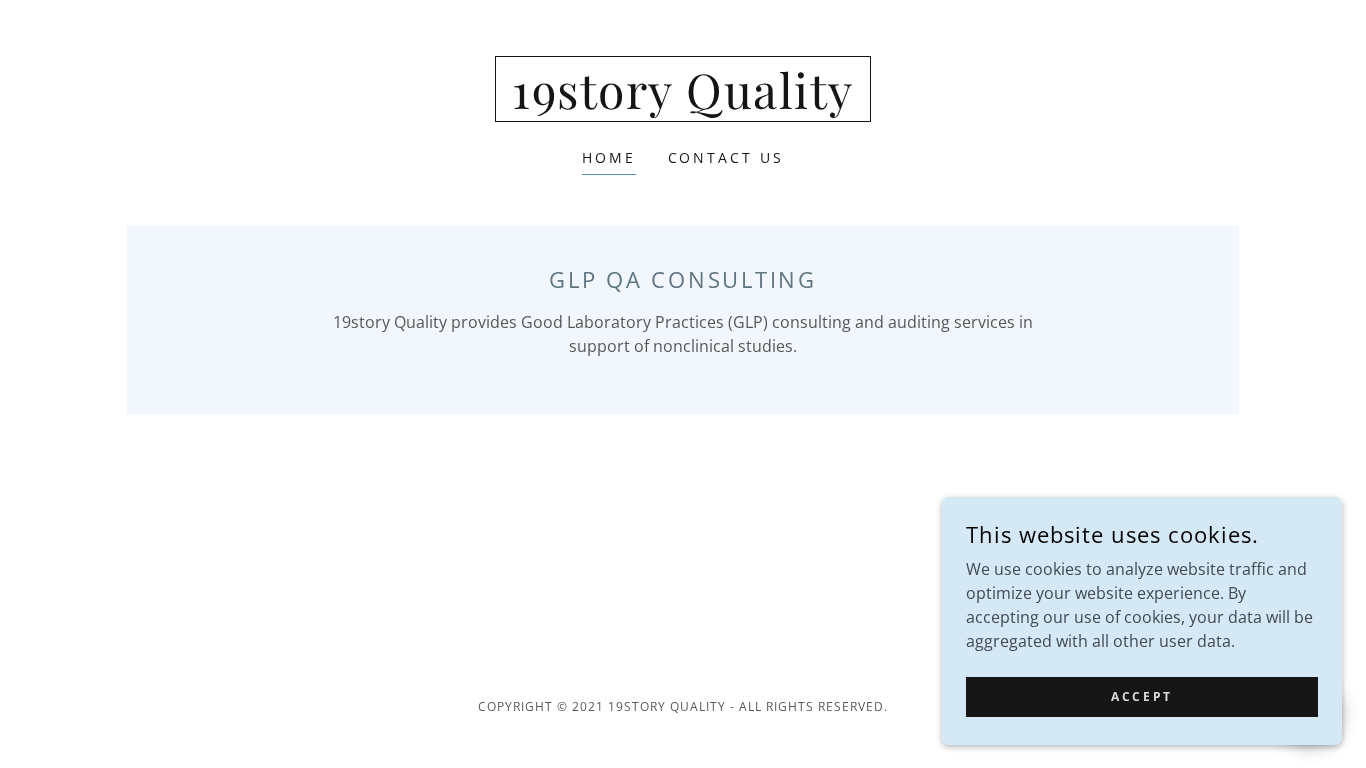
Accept (1141, 696)
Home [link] (609, 157)
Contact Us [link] (726, 157)
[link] (682, 103)
